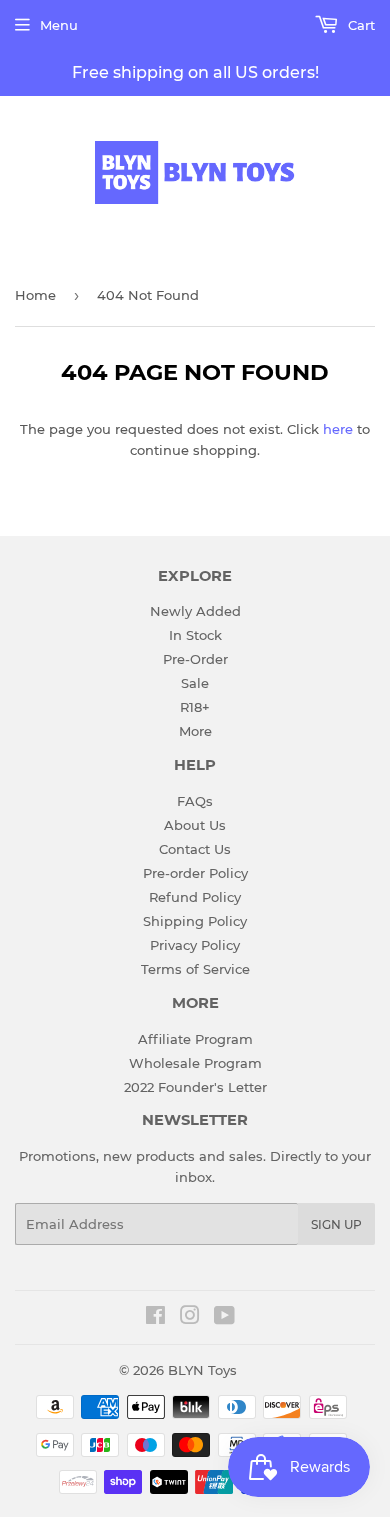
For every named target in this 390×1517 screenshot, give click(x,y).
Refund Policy (195, 897)
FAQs (195, 801)
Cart (359, 25)
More (195, 731)
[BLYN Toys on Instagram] (190, 1318)
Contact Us (195, 849)
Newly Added (195, 611)
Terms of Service (195, 969)
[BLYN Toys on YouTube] (224, 1318)
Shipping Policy (195, 921)
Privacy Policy (195, 945)
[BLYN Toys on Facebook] (155, 1318)
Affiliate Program (195, 1039)
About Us (195, 825)
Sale (195, 683)
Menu (59, 25)
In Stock (195, 635)
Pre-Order (195, 659)
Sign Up (336, 1224)
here (338, 429)
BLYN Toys (202, 1370)
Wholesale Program (195, 1063)
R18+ (195, 707)
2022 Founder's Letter (195, 1087)
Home (35, 295)
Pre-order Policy (195, 873)
